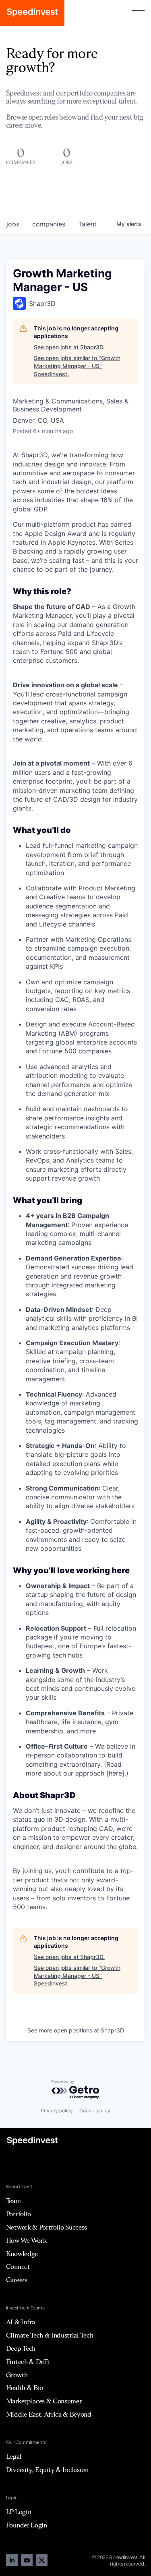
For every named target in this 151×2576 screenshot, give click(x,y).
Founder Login (27, 2525)
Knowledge (22, 2254)
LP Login (19, 2512)
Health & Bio (25, 2388)
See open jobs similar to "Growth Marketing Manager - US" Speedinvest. (77, 366)
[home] (32, 13)
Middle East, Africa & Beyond (49, 2414)
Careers (17, 2280)
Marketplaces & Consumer (44, 2401)
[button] (138, 13)
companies (49, 224)
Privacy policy (57, 2111)
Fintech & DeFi (28, 2362)
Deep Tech (21, 2348)
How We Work (26, 2240)
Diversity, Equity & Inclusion (47, 2470)
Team (13, 2201)
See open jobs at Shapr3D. (69, 347)
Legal (14, 2456)
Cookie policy (95, 2111)
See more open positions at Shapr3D (76, 2030)
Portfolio (19, 2214)
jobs (13, 224)
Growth (17, 2375)
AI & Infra (21, 2322)
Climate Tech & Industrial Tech (50, 2335)
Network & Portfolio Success (47, 2227)
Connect (18, 2266)
